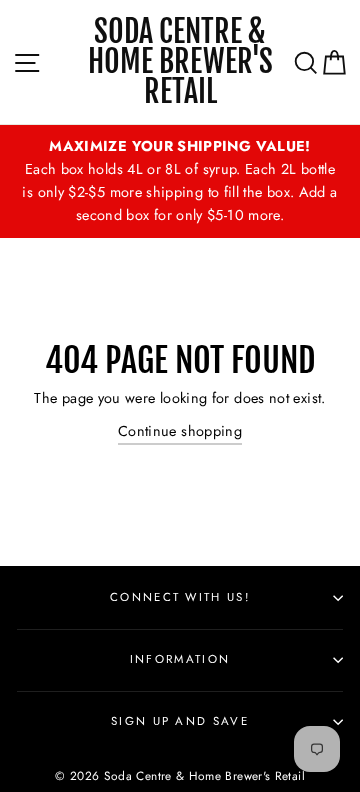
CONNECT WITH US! (180, 597)
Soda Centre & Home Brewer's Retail (180, 62)
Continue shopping (180, 431)
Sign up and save (180, 721)
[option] (180, 181)
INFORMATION (180, 659)
